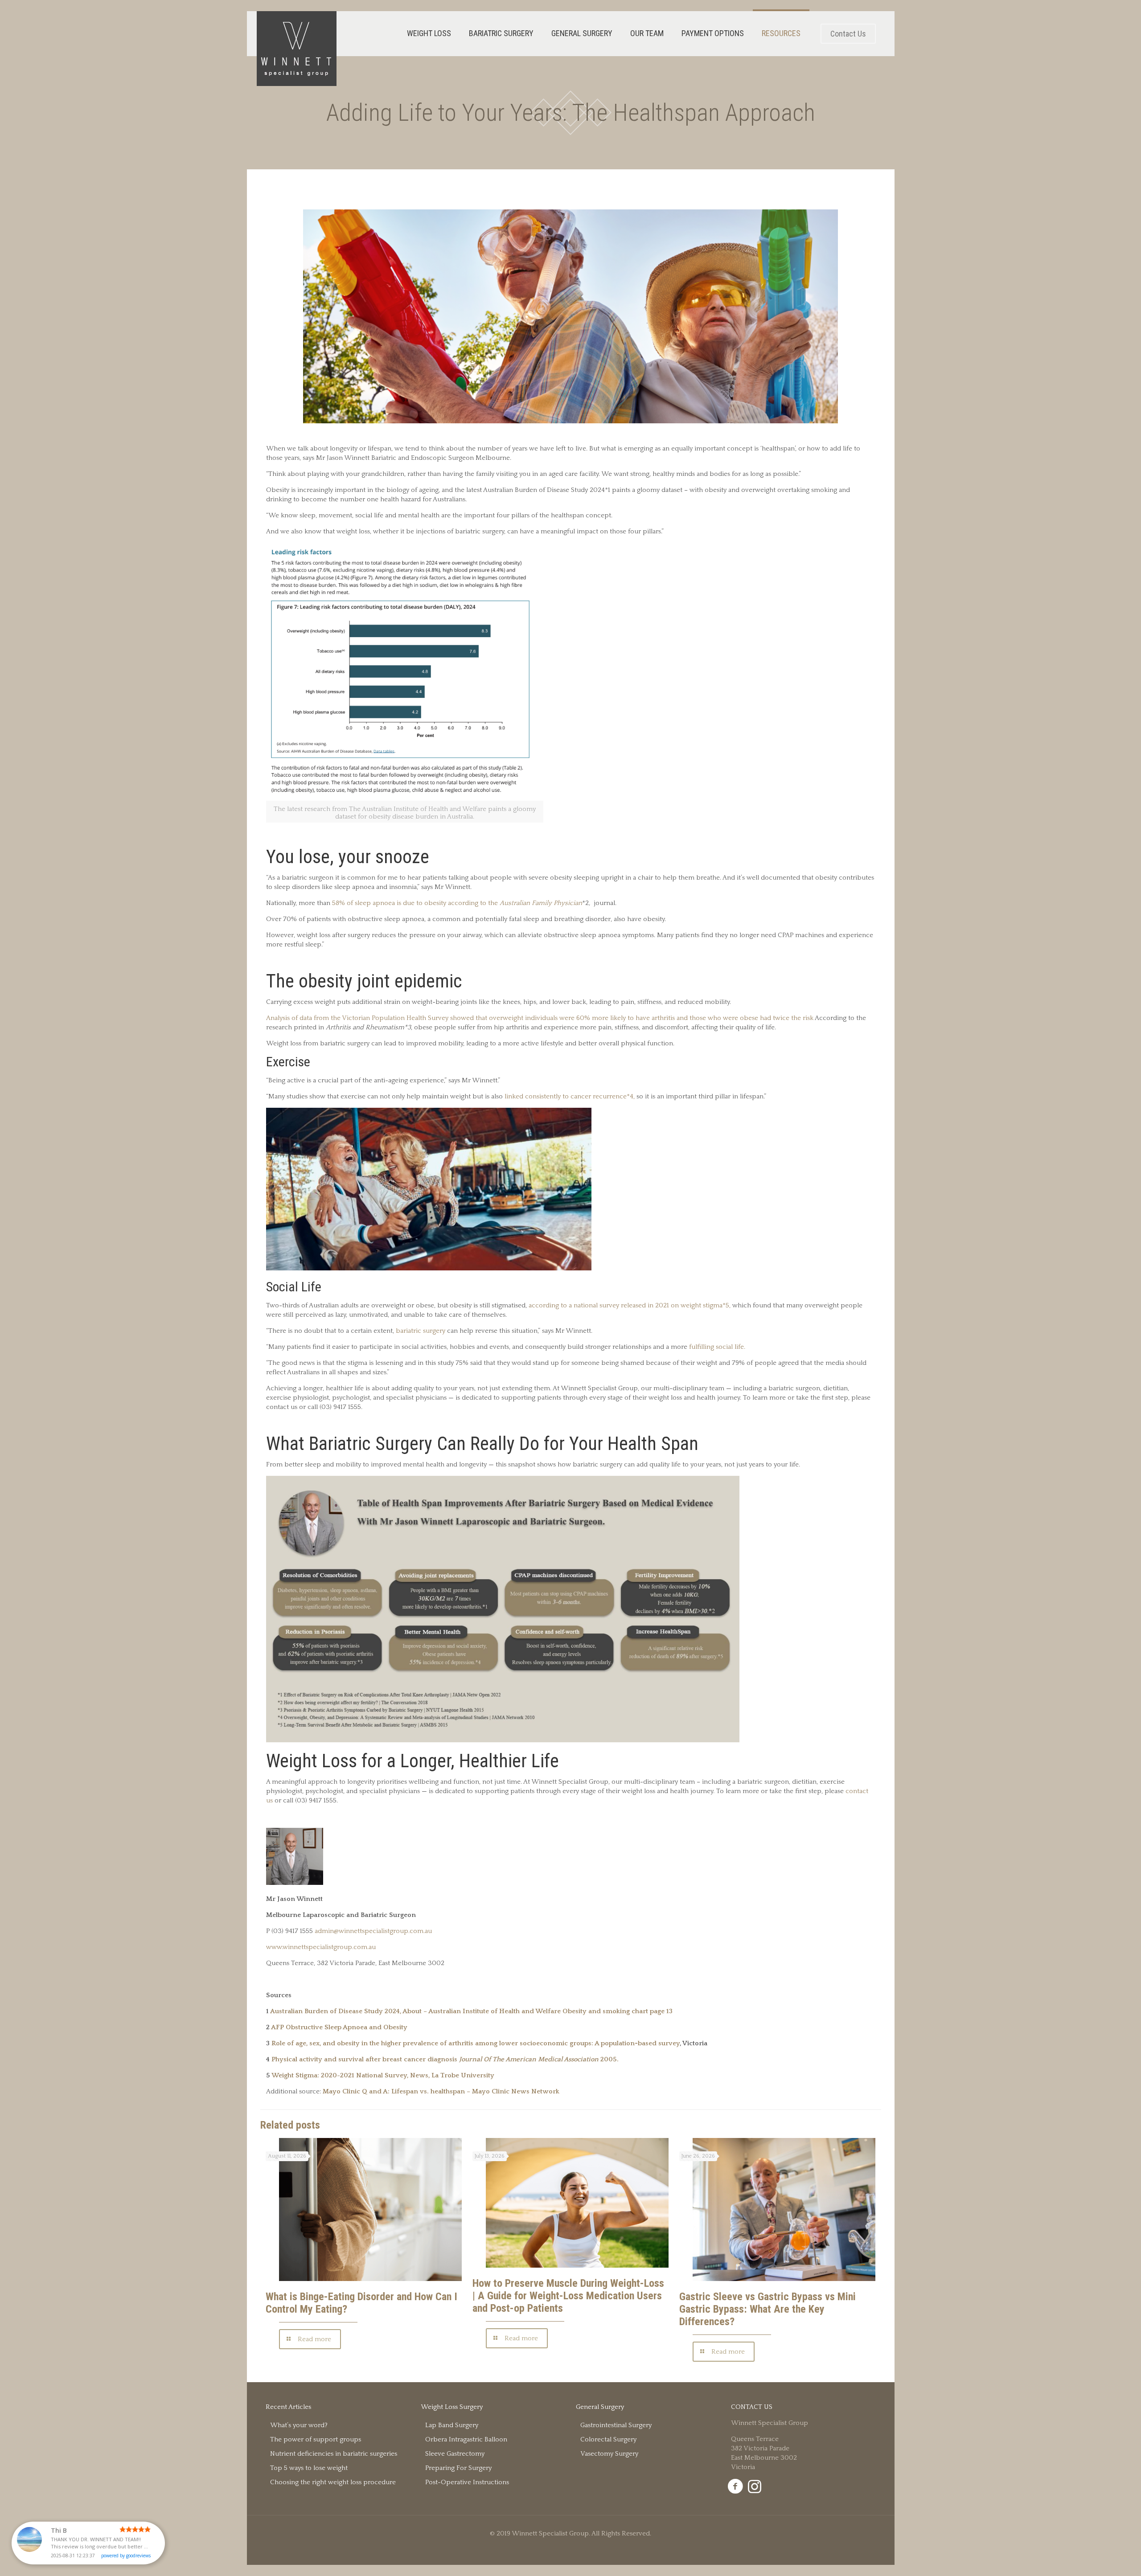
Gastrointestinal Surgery (616, 2425)
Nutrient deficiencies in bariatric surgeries (334, 2454)
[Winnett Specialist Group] (297, 49)
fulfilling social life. (717, 1347)
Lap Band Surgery (452, 2425)
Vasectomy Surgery (609, 2454)
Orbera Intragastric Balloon (466, 2439)
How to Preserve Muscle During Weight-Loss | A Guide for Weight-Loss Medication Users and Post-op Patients (568, 2296)
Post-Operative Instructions (467, 2482)
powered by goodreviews (126, 2556)
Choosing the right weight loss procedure (333, 2482)
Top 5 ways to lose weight (309, 2468)
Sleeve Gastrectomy (455, 2454)
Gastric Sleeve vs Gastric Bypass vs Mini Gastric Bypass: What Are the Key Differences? (768, 2309)
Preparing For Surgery (458, 2468)
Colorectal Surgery (608, 2439)
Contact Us (848, 34)
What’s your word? (299, 2425)
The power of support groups (316, 2439)
